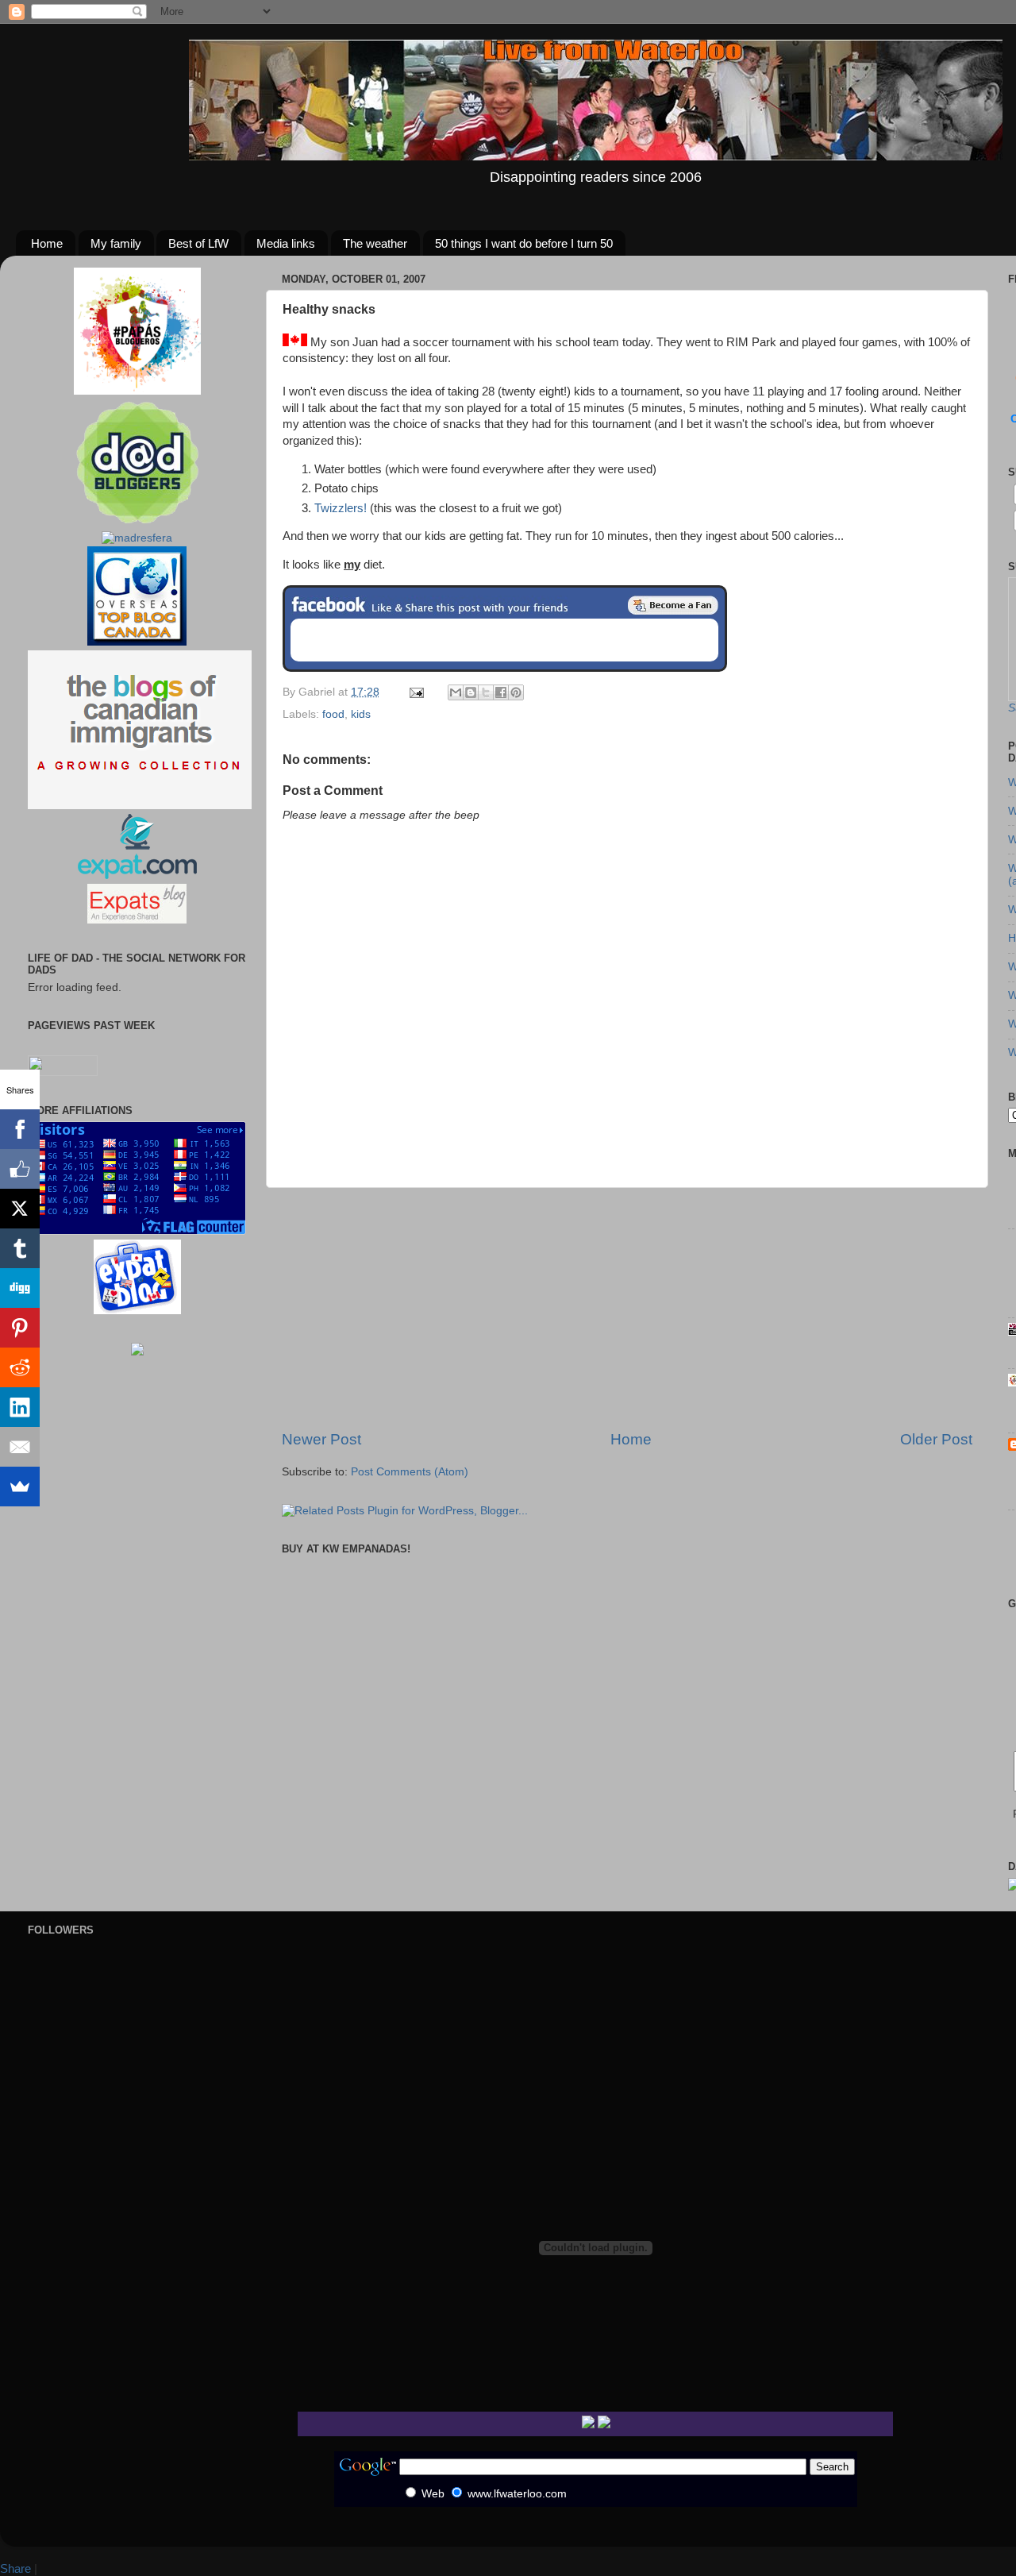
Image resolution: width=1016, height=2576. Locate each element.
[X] (20, 1209)
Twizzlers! (341, 508)
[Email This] (456, 692)
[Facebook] (20, 1129)
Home (47, 243)
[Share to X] (486, 692)
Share (15, 2568)
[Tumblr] (20, 1248)
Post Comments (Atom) (410, 1472)
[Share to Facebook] (501, 692)
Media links (286, 243)
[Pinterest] (20, 1328)
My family (116, 243)
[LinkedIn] (20, 1407)
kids (361, 714)
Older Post (936, 1439)
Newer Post (321, 1439)
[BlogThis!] (471, 692)
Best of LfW (198, 243)
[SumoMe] (20, 1487)
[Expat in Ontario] (137, 875)
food (333, 714)
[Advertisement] (627, 1309)
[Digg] (20, 1288)
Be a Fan (673, 605)
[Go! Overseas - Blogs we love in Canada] (137, 642)
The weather (375, 243)
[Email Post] (416, 692)
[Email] (20, 1447)
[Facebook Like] (20, 1169)
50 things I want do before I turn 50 (524, 243)
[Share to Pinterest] (516, 692)
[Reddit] (20, 1367)
